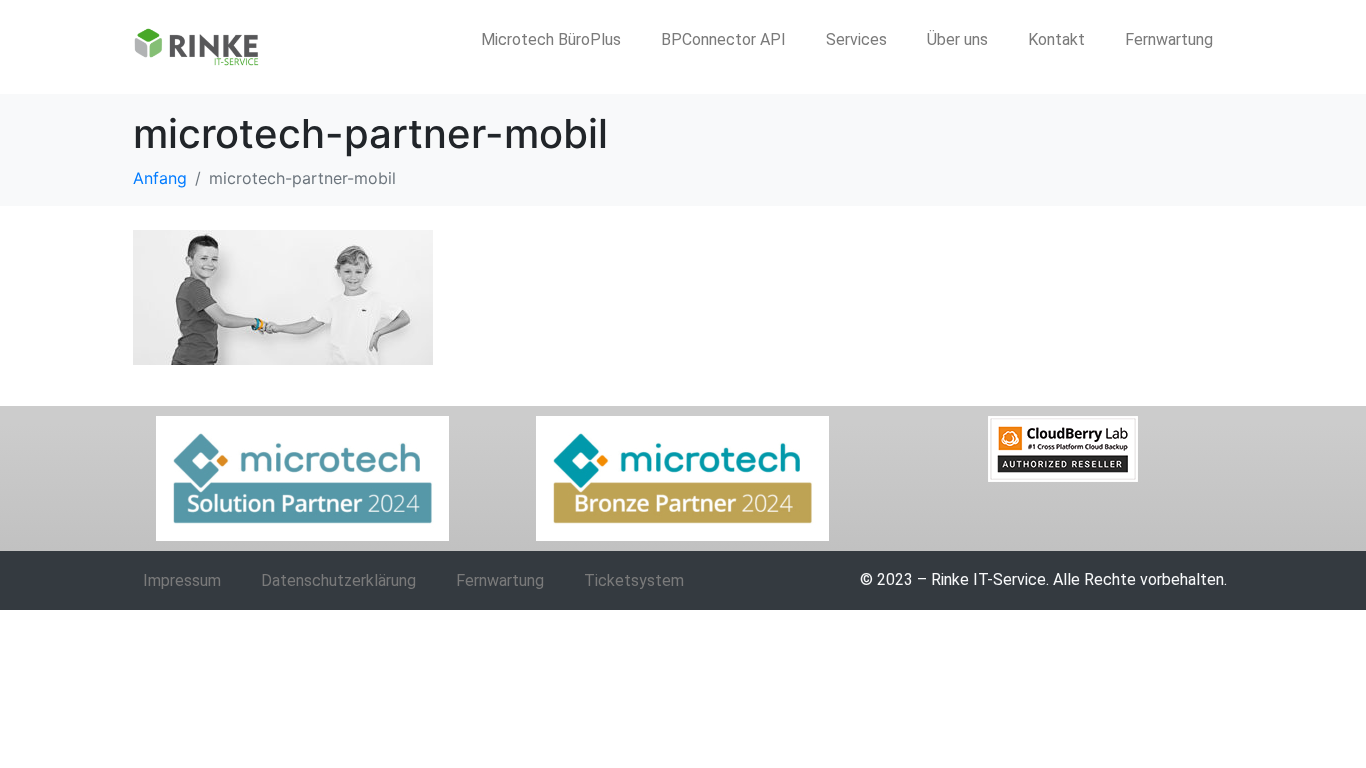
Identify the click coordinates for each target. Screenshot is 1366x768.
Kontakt (1056, 39)
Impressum (182, 580)
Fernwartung (1169, 39)
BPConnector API (723, 39)
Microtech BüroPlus (551, 39)
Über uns (957, 39)
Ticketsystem (634, 580)
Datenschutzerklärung (338, 580)
